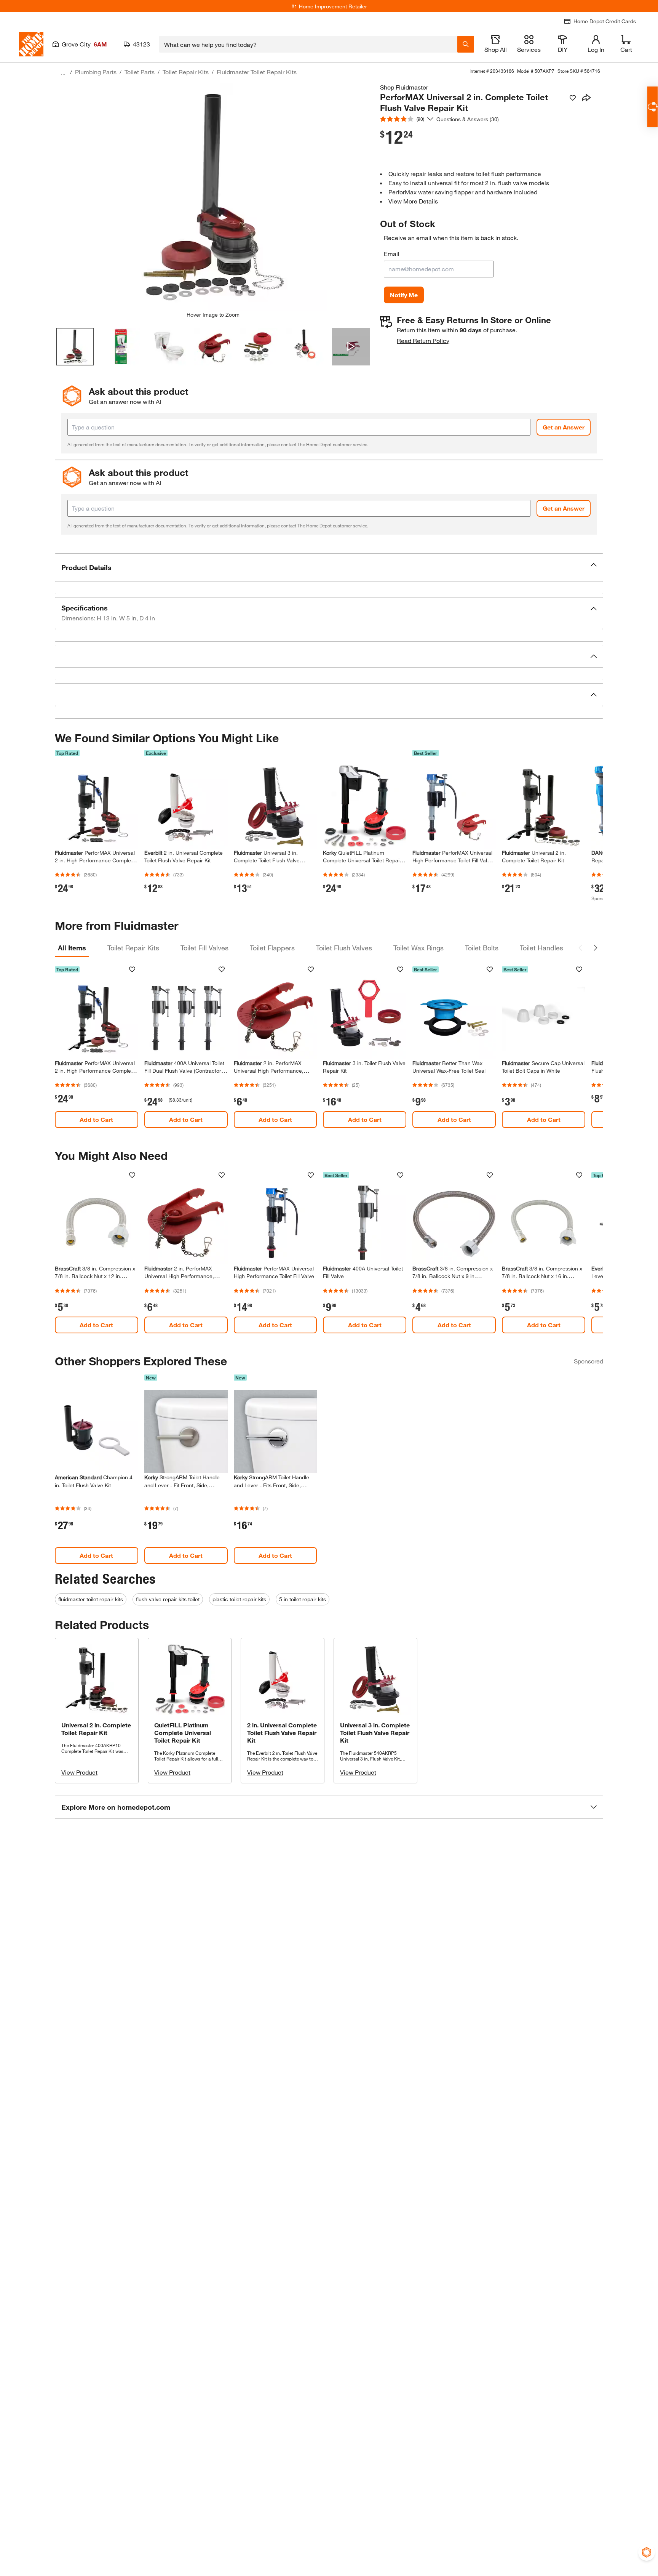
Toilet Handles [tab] (541, 948)
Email (392, 254)
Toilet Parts (140, 72)
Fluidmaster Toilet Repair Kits (257, 72)
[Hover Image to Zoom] (213, 197)
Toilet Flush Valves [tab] (344, 948)
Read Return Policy (423, 340)
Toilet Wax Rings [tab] (418, 948)
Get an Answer (564, 427)
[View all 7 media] (351, 347)
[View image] (75, 347)
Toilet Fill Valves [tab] (204, 948)
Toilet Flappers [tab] (272, 948)
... (63, 73)
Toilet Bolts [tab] (482, 948)
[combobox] (308, 44)
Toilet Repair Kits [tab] (133, 948)
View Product (79, 1772)
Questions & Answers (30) (468, 119)
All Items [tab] (72, 948)
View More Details (413, 201)
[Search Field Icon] (466, 44)
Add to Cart (96, 1119)
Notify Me (404, 295)
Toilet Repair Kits (186, 72)
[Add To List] (573, 98)
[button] (329, 567)
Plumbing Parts (96, 72)
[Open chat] (652, 107)
